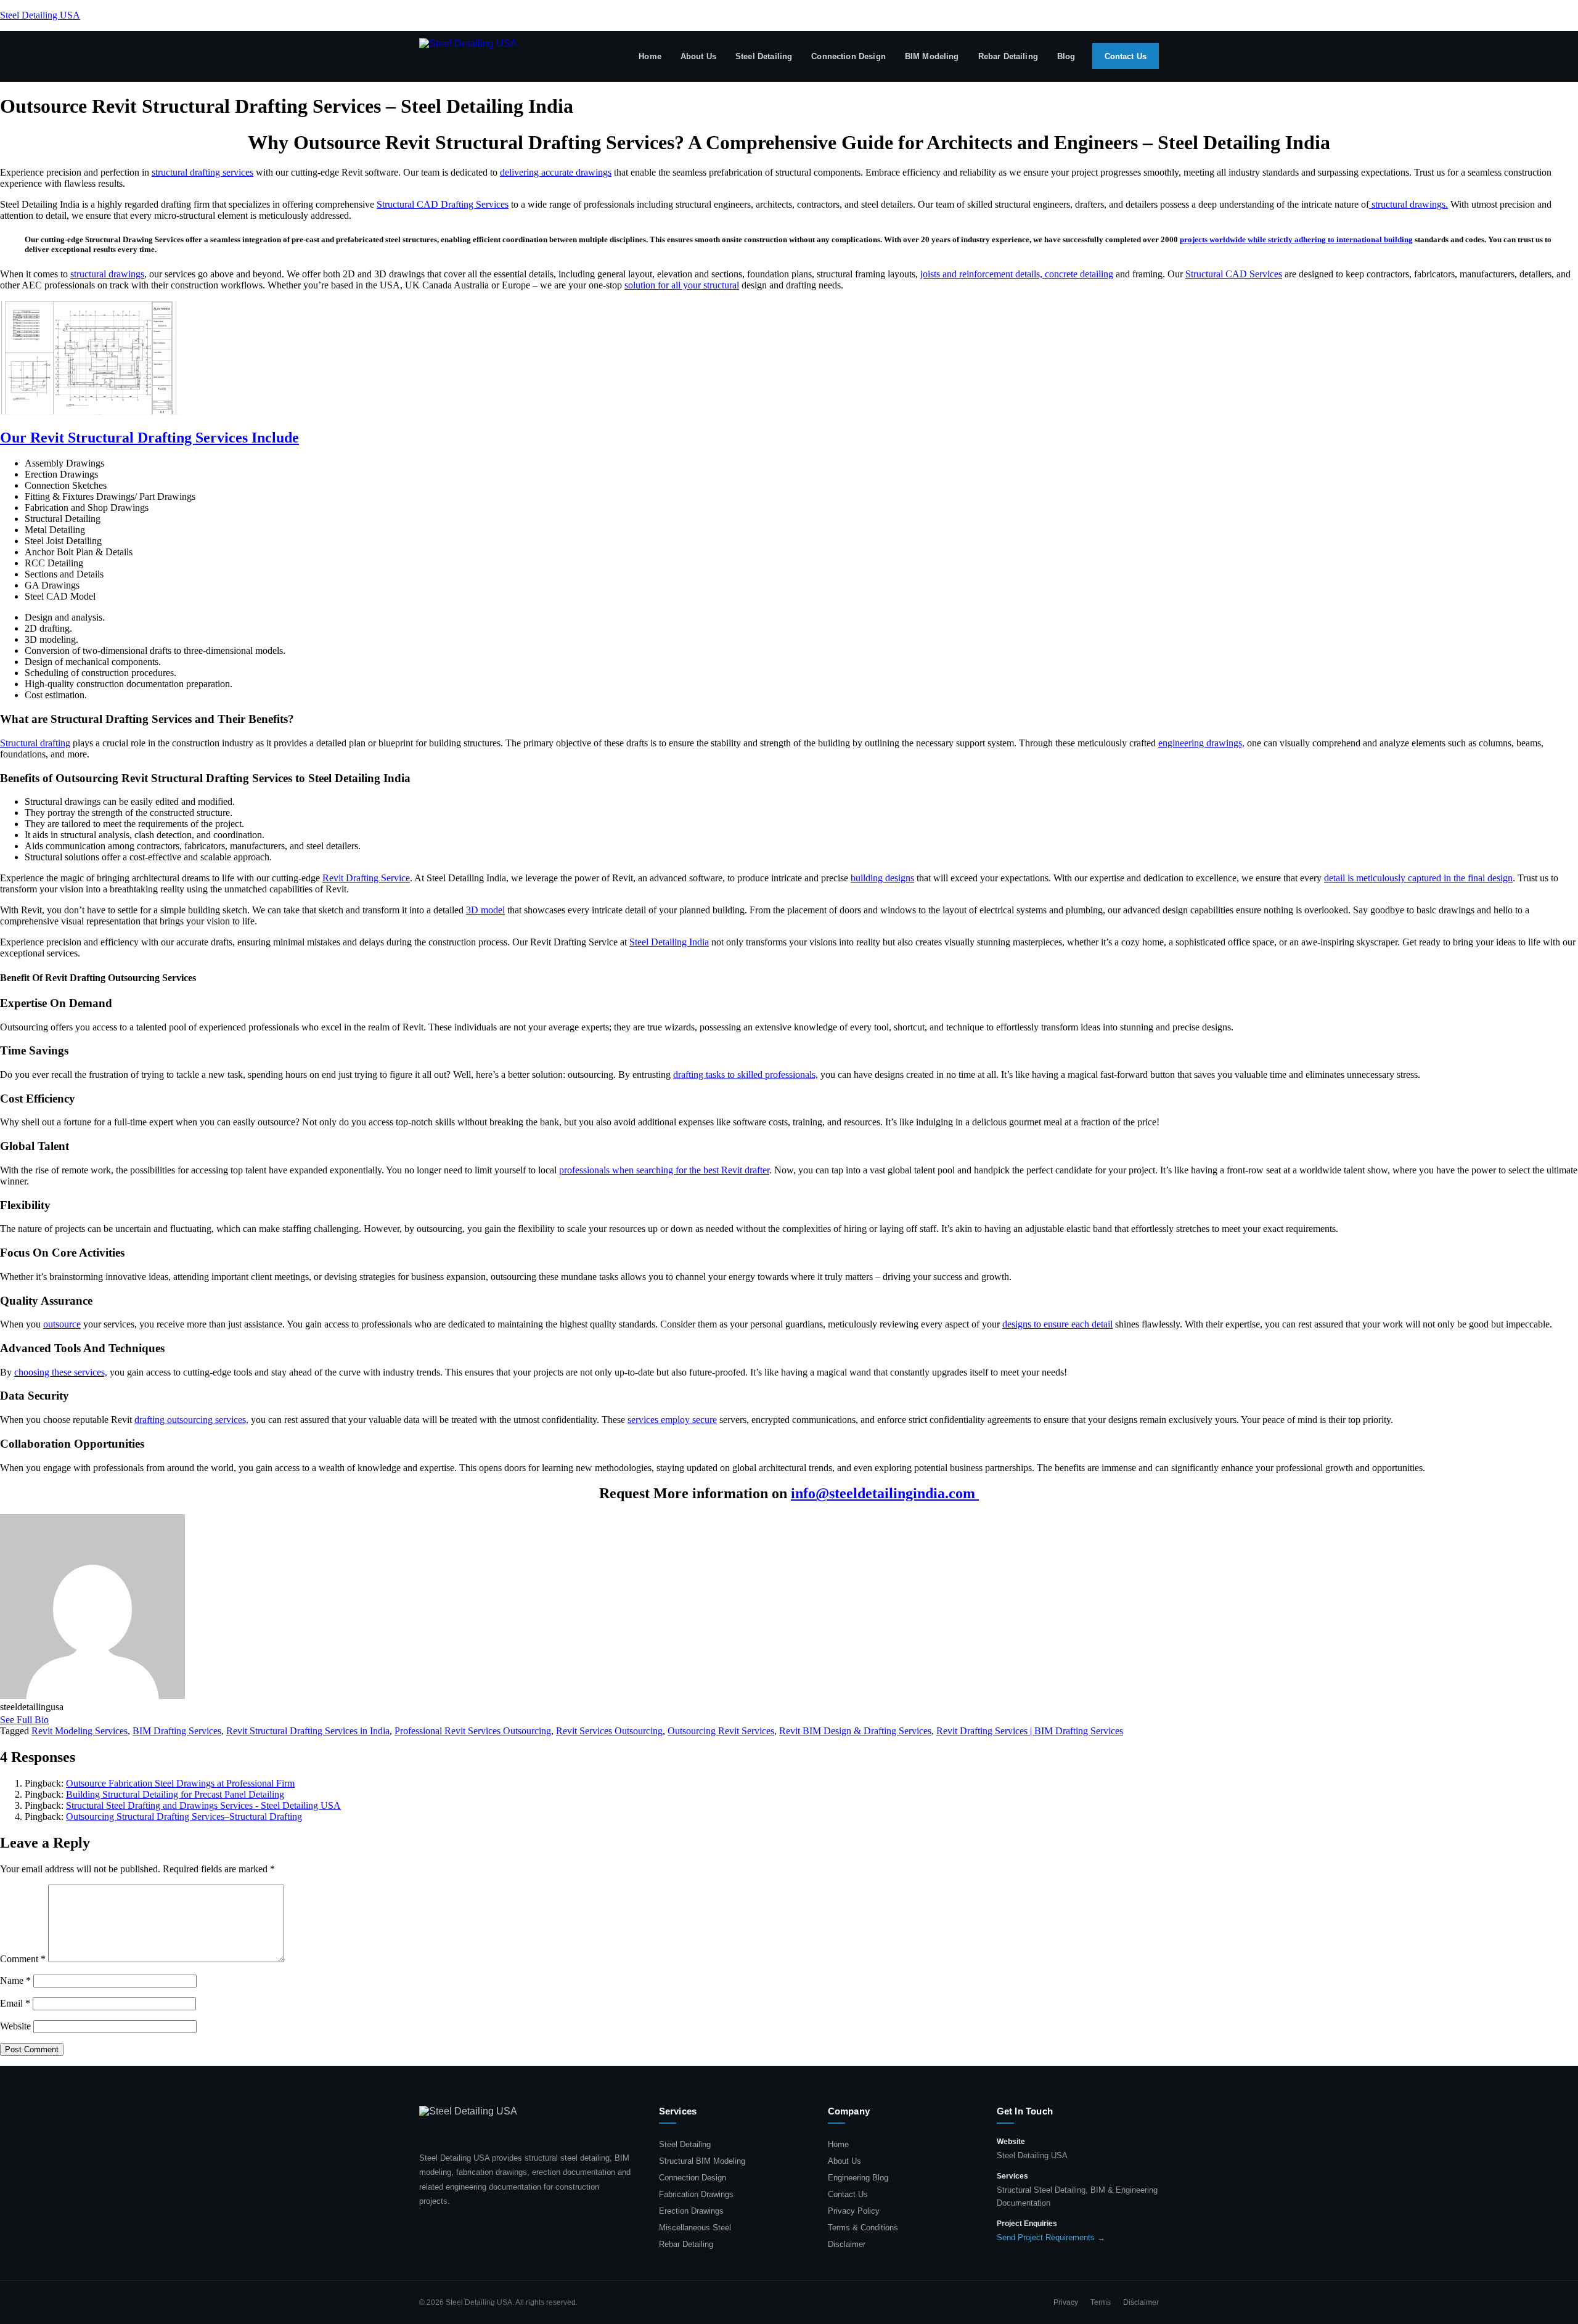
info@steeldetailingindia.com (885, 1493)
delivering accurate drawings (556, 172)
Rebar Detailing (1008, 56)
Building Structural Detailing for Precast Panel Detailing (175, 1794)
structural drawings (107, 274)
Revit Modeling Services (80, 1731)
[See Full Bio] (56, 1720)
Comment (23, 1959)
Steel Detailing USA (40, 15)
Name (15, 1980)
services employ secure (672, 1420)
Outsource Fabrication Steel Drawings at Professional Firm (180, 1783)
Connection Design (848, 56)
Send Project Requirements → (1051, 2237)
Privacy (1066, 2302)
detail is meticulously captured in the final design (1418, 878)
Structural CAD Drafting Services (443, 204)
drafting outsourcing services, (191, 1420)
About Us (698, 56)
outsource (62, 1324)
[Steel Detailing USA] (468, 56)
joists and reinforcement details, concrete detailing (1017, 274)
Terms (1101, 2302)
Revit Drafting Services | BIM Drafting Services (1030, 1731)
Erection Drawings (691, 2211)
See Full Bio (24, 1720)
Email (15, 2003)
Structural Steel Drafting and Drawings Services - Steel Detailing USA (203, 1805)
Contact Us (1126, 56)
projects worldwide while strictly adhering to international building (1296, 239)
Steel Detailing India (669, 942)
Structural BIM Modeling (702, 2161)
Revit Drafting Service (366, 878)
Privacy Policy (854, 2211)
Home (650, 56)
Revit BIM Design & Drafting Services (855, 1731)
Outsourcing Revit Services (721, 1731)
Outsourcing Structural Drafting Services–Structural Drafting (184, 1816)
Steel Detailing (764, 56)
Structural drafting (35, 743)
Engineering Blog (858, 2178)
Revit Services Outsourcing (609, 1731)
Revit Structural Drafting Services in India (308, 1731)
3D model (485, 910)
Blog (1066, 56)
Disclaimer (847, 2244)
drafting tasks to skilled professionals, (746, 1074)
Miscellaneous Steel (695, 2228)
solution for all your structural (682, 285)
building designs (882, 878)
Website (15, 2026)
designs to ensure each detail (1057, 1324)
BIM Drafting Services (177, 1731)
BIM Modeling (932, 56)
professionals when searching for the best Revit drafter (664, 1170)
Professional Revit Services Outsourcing (473, 1731)
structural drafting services (202, 172)
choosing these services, (61, 1372)
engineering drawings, (1201, 743)
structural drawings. (1408, 204)
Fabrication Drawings (696, 2194)
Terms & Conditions (863, 2228)
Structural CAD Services (1234, 274)
